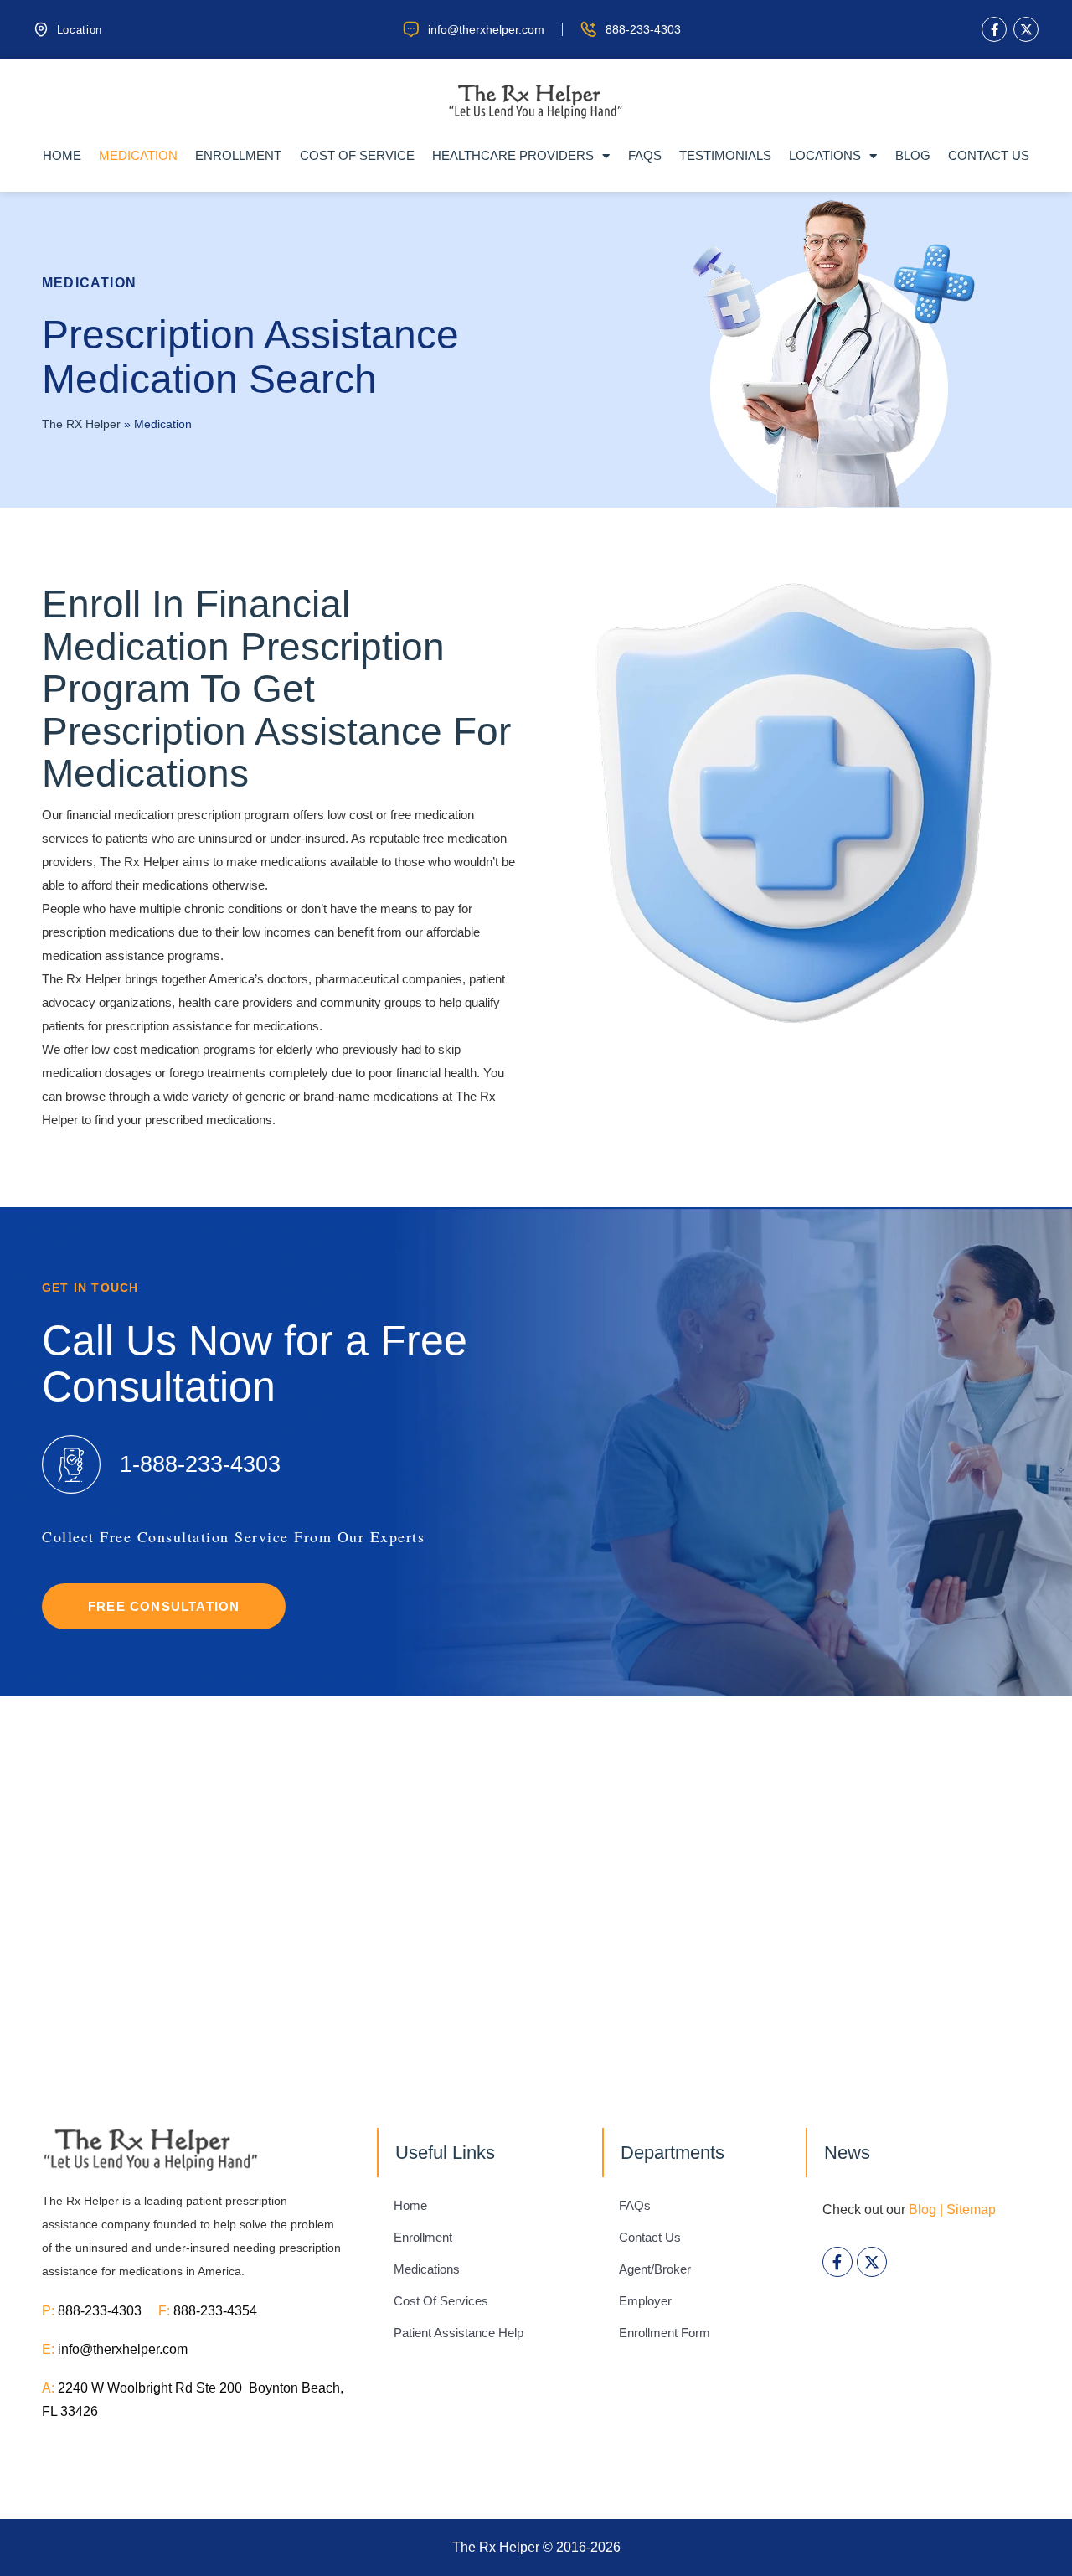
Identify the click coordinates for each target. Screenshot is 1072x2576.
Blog (913, 155)
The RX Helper (81, 424)
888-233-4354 (215, 2311)
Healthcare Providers (513, 155)
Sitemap (971, 2209)
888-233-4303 (108, 2311)
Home (62, 155)
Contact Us (989, 155)
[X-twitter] (1026, 29)
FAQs (645, 155)
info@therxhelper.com (123, 2349)
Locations (825, 155)
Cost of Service (357, 155)
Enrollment (238, 155)
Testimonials (725, 155)
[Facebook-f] (994, 29)
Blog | (926, 2209)
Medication (138, 155)
